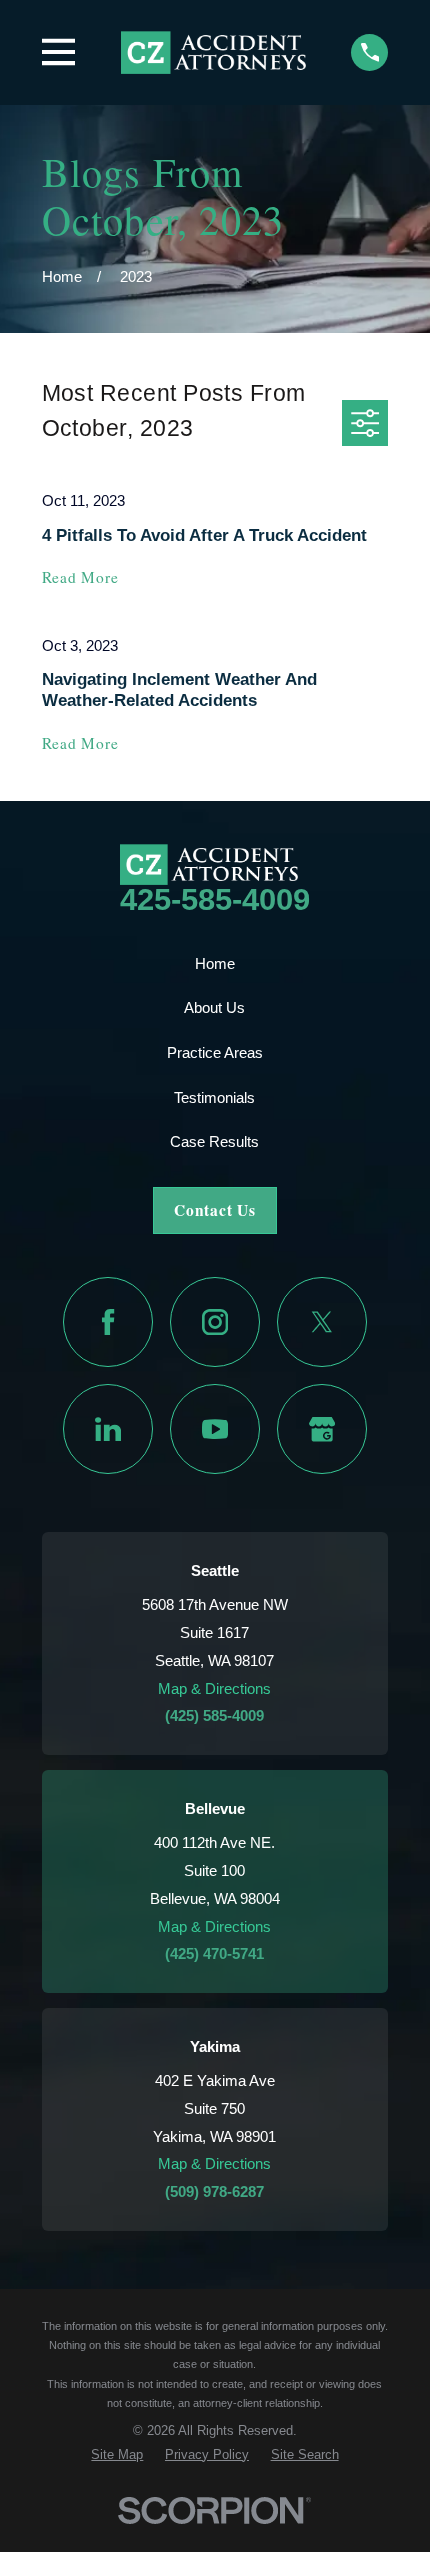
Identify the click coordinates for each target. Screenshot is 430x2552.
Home (215, 963)
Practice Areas (215, 1052)
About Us (214, 1007)
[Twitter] (322, 1322)
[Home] (214, 52)
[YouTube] (215, 1429)
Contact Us (215, 1210)
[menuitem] (117, 2454)
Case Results (214, 1141)
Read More (80, 577)
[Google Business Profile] (322, 1429)
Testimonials (214, 1097)
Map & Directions (214, 1688)
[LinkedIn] (108, 1429)
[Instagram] (215, 1322)
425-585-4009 (215, 899)
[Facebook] (108, 1322)
